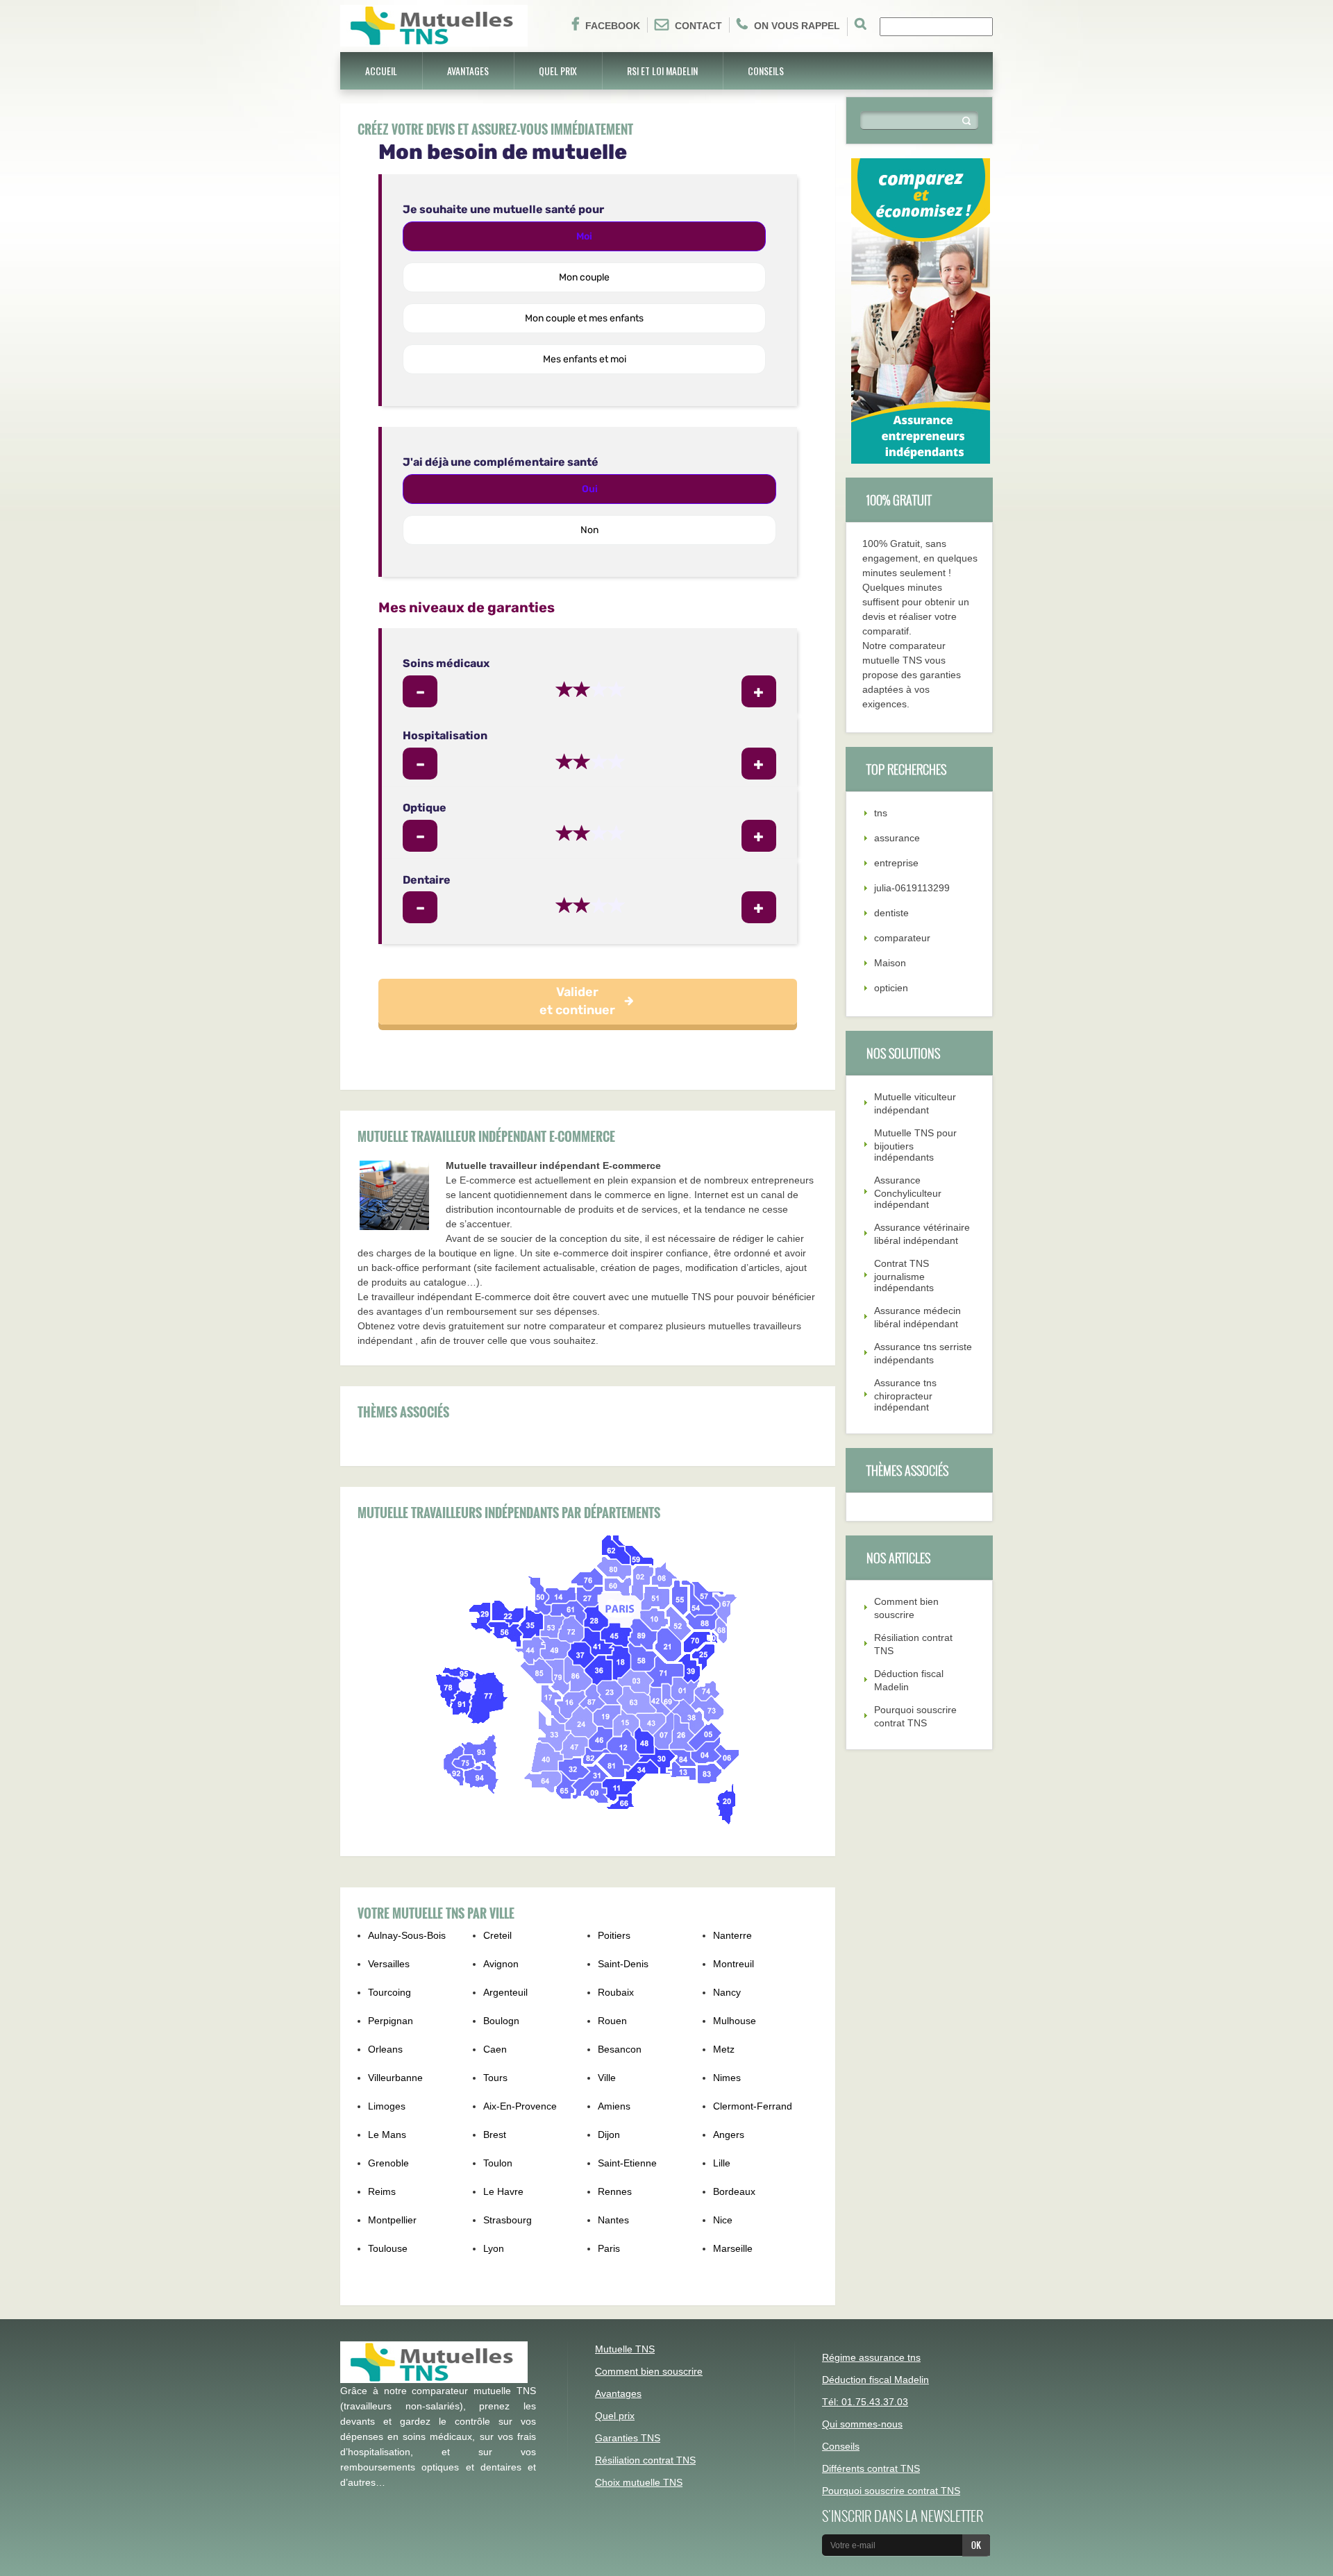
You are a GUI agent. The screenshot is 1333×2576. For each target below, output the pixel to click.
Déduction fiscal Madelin (875, 2380)
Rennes (615, 2191)
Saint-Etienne (627, 2163)
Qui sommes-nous (862, 2424)
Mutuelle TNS (625, 2349)
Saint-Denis (623, 1964)
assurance (897, 838)
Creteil (497, 1935)
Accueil (381, 70)
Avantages (468, 70)
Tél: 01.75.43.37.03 (865, 2402)
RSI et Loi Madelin (662, 70)
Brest (495, 2135)
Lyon (494, 2248)
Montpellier (392, 2220)
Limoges (387, 2106)
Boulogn (501, 2021)
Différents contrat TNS (871, 2468)
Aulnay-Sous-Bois (407, 1935)
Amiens (614, 2106)
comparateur (902, 938)
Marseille (733, 2248)
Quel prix (558, 70)
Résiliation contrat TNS (645, 2460)
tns (881, 813)
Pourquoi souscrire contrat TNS (891, 2491)
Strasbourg (508, 2220)
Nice (723, 2220)
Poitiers (614, 1935)
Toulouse (388, 2248)
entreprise (896, 863)
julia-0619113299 (912, 888)
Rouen (612, 2021)
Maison (890, 963)
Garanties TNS (628, 2438)
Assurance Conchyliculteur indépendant (908, 1192)
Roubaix (616, 1992)
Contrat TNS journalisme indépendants (904, 1276)
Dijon (609, 2135)
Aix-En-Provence (520, 2106)
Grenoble (388, 2163)
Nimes (727, 2078)
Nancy (727, 1992)
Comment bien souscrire (649, 2371)
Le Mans (387, 2135)
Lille (722, 2163)
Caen (495, 2049)
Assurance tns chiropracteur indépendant (905, 1395)
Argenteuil (505, 1992)
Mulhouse (735, 2021)
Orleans (385, 2049)
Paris (609, 2248)
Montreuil (733, 1964)
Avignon (501, 1964)
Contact (698, 26)
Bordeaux (734, 2191)
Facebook (613, 26)
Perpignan (391, 2021)
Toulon (498, 2163)
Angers (729, 2135)
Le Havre (503, 2191)
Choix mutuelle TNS (639, 2482)
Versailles (389, 1964)
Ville (607, 2078)
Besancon (620, 2049)
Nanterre (732, 1935)
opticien (891, 988)
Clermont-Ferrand (753, 2106)
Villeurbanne (395, 2078)
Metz (724, 2049)
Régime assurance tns (871, 2357)
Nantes (613, 2220)
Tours (495, 2078)
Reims (382, 2191)
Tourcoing (389, 1992)
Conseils (766, 70)
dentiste (891, 913)
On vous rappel (797, 26)
